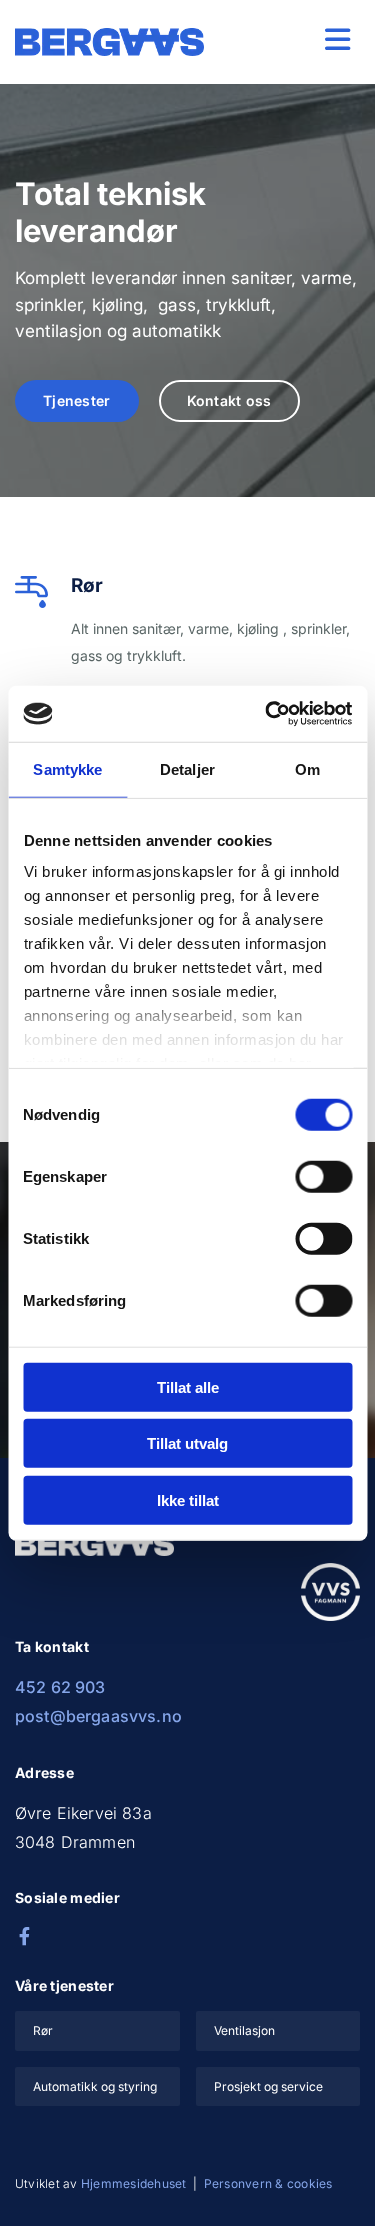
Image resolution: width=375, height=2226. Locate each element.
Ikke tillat (188, 1499)
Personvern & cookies (268, 2183)
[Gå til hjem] (109, 42)
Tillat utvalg (187, 1443)
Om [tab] (307, 768)
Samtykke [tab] (67, 768)
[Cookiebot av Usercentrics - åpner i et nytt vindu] (267, 714)
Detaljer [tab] (187, 768)
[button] (297, 39)
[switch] (323, 1176)
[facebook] (24, 1936)
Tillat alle (188, 1386)
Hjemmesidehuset (134, 2183)
